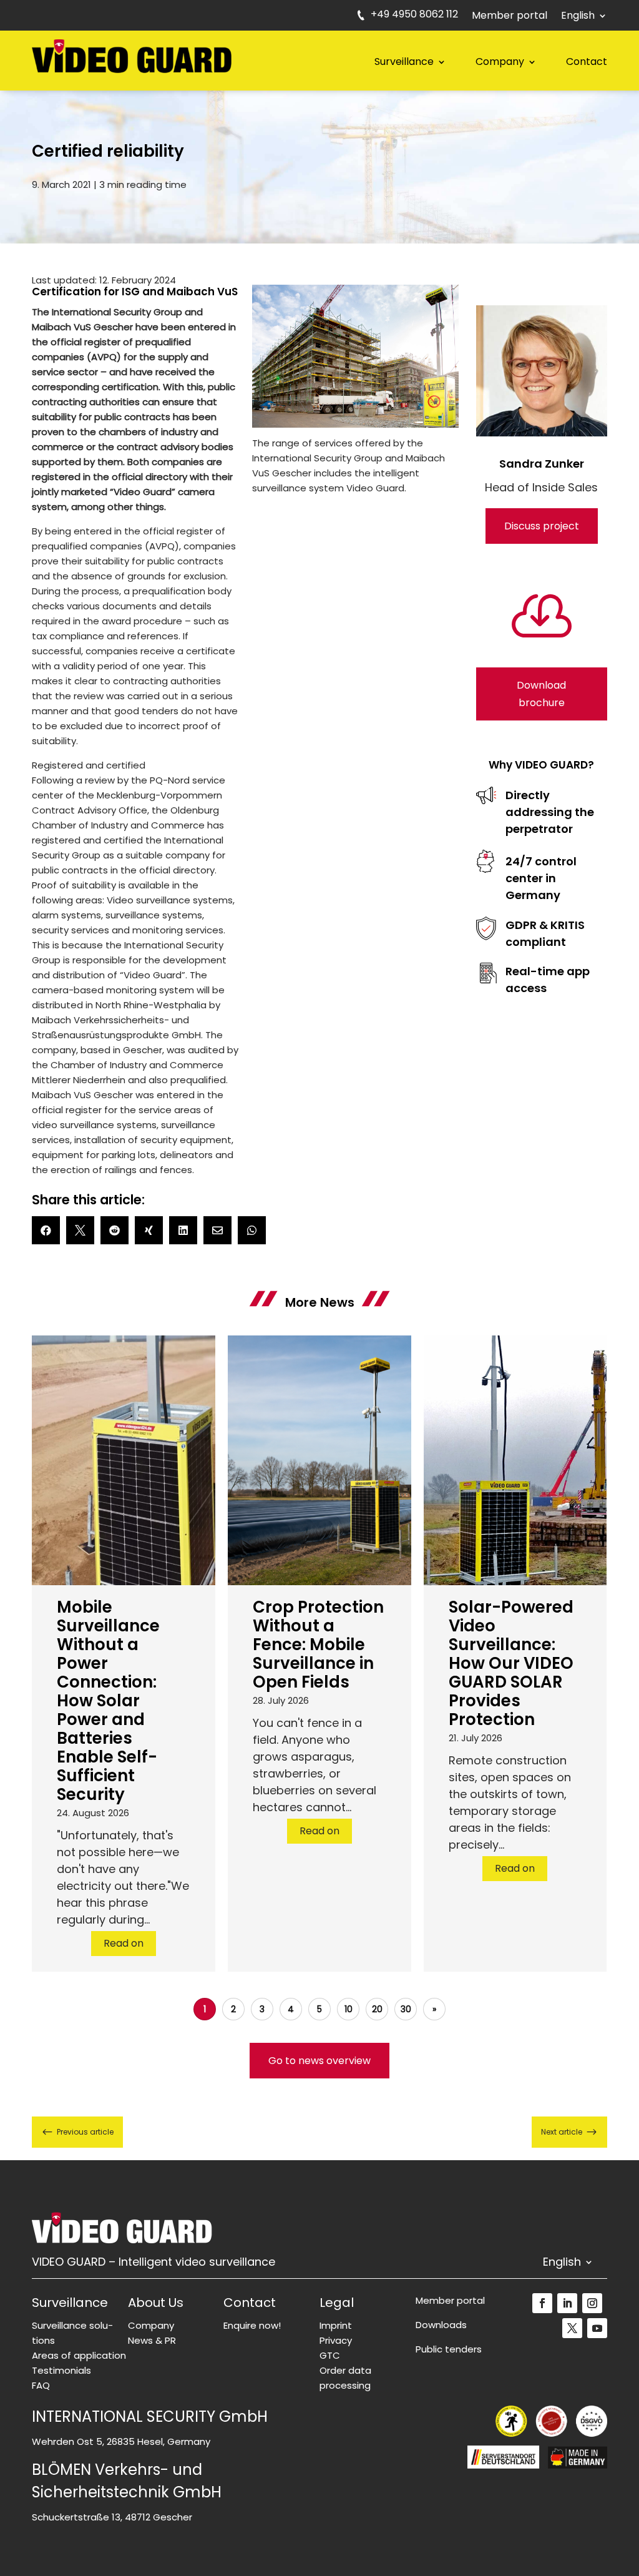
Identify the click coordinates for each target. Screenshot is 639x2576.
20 (377, 2009)
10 (349, 2009)
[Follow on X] (572, 2328)
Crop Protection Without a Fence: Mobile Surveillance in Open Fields (318, 1644)
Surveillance (404, 61)
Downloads (441, 2325)
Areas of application (79, 2355)
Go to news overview (319, 2061)
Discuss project (542, 526)
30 (406, 2009)
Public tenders (449, 2349)
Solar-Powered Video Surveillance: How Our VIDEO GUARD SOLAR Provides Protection (511, 1663)
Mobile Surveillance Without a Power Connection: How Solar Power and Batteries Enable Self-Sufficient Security (108, 1701)
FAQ (41, 2385)
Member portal (510, 17)
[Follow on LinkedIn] (567, 2303)
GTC (330, 2355)
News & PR (152, 2340)
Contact (587, 61)
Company (500, 61)
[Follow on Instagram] (592, 2303)
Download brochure (541, 694)
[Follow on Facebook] (542, 2303)
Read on (124, 1943)
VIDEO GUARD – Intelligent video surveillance (154, 2264)
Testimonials (61, 2370)
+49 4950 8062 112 (414, 16)
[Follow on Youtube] (597, 2328)
